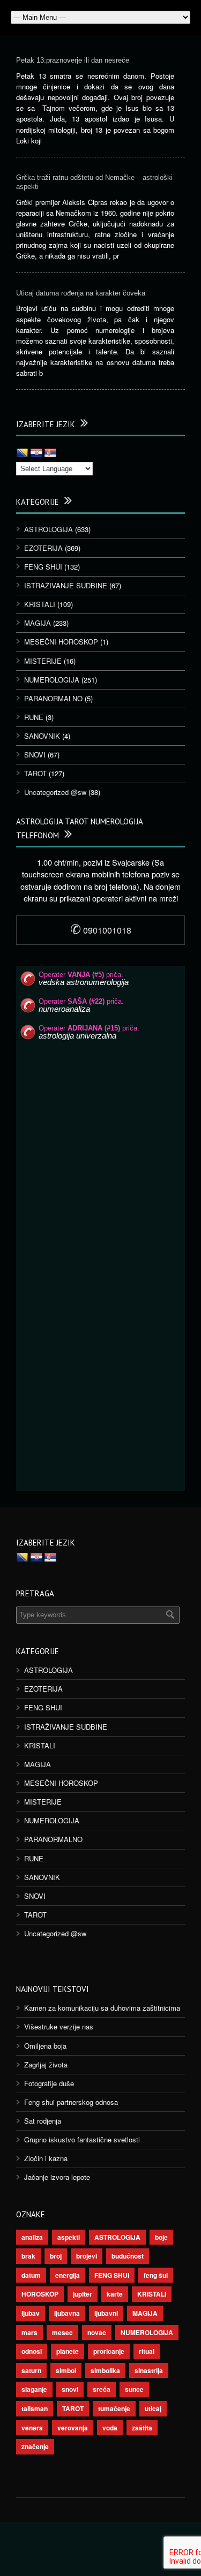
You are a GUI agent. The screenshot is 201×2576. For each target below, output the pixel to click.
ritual (147, 2351)
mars (29, 2332)
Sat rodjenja (43, 2121)
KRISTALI (40, 604)
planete (68, 2351)
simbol (66, 2370)
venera (32, 2428)
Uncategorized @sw (55, 792)
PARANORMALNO (53, 698)
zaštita (142, 2428)
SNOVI (35, 755)
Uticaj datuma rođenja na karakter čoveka (81, 293)
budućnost (128, 2256)
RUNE (34, 717)
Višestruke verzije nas (59, 2026)
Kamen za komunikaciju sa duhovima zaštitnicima (102, 2008)
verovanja (73, 2428)
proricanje (109, 2351)
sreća (102, 2389)
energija (68, 2275)
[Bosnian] (23, 453)
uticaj (153, 2408)
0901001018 (101, 930)
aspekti (69, 2237)
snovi (70, 2389)
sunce (134, 2389)
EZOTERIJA (43, 548)
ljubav (31, 2313)
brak (28, 2256)
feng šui (156, 2275)
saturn (31, 2370)
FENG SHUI (43, 567)
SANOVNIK (42, 736)
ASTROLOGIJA (49, 529)
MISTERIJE (43, 661)
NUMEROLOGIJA (52, 680)
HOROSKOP (40, 2294)
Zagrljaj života (46, 2064)
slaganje (34, 2389)
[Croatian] (36, 453)
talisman (35, 2408)
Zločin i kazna (46, 2158)
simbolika (105, 2370)
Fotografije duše (49, 2083)
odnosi (32, 2351)
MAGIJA (38, 623)
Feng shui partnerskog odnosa (71, 2102)
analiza (32, 2237)
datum (31, 2275)
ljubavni (106, 2313)
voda (110, 2428)
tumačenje (114, 2408)
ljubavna (67, 2313)
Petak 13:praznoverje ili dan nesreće (73, 60)
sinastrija (149, 2370)
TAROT (35, 773)
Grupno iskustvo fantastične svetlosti (82, 2139)
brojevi (87, 2256)
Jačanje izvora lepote (57, 2177)
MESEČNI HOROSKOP (61, 642)
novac (97, 2332)
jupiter (83, 2294)
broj (56, 2256)
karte (115, 2294)
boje (161, 2237)
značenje (35, 2446)
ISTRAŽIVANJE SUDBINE (66, 585)
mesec (62, 2332)
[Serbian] (50, 453)
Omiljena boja (45, 2046)
